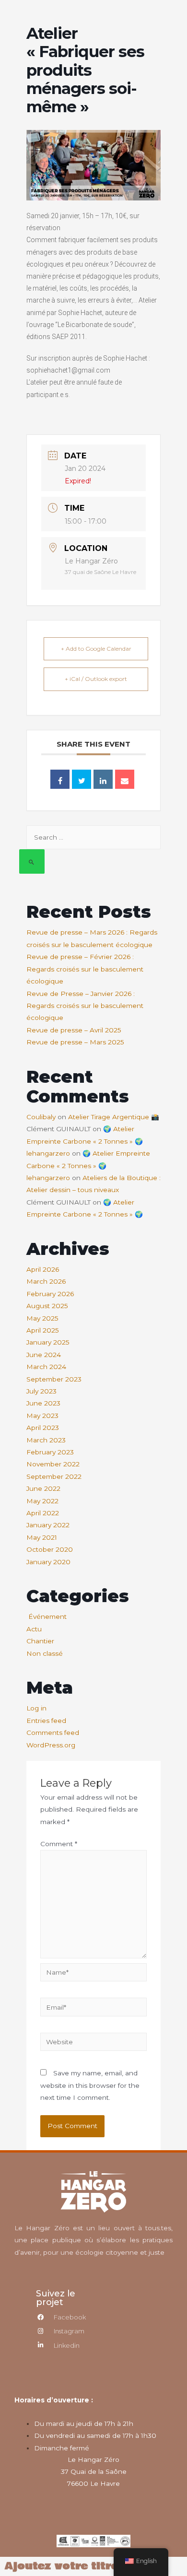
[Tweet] (82, 779)
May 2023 (42, 1416)
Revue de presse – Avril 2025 (74, 1030)
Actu (34, 1629)
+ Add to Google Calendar (96, 649)
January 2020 (48, 1562)
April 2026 (43, 1269)
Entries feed (46, 1721)
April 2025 (43, 1330)
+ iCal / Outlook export (96, 679)
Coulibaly (41, 1117)
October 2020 (50, 1549)
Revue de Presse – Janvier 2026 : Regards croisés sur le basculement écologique (85, 1006)
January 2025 (48, 1342)
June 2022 (43, 1488)
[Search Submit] (32, 861)
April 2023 (43, 1428)
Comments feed (53, 1733)
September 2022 (54, 1476)
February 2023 (50, 1452)
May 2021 (42, 1537)
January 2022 (48, 1525)
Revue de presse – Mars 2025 (75, 1042)
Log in (36, 1708)
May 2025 (42, 1318)
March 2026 (46, 1281)
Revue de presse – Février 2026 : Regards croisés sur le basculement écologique (85, 969)
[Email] (125, 779)
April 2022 (43, 1513)
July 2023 (41, 1391)
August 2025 (47, 1306)
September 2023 (54, 1379)
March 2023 (46, 1440)
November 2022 (53, 1464)
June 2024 (44, 1355)
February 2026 (50, 1294)
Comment (59, 1844)
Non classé (45, 1653)
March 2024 (46, 1367)
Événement (47, 1616)
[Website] (93, 2044)
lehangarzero (48, 1153)
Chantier (40, 1641)
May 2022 (42, 1501)
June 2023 (43, 1403)
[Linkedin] (103, 779)
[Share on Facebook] (60, 779)
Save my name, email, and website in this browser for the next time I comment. (90, 2085)
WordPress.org (51, 1745)
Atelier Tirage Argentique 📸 (114, 1117)
